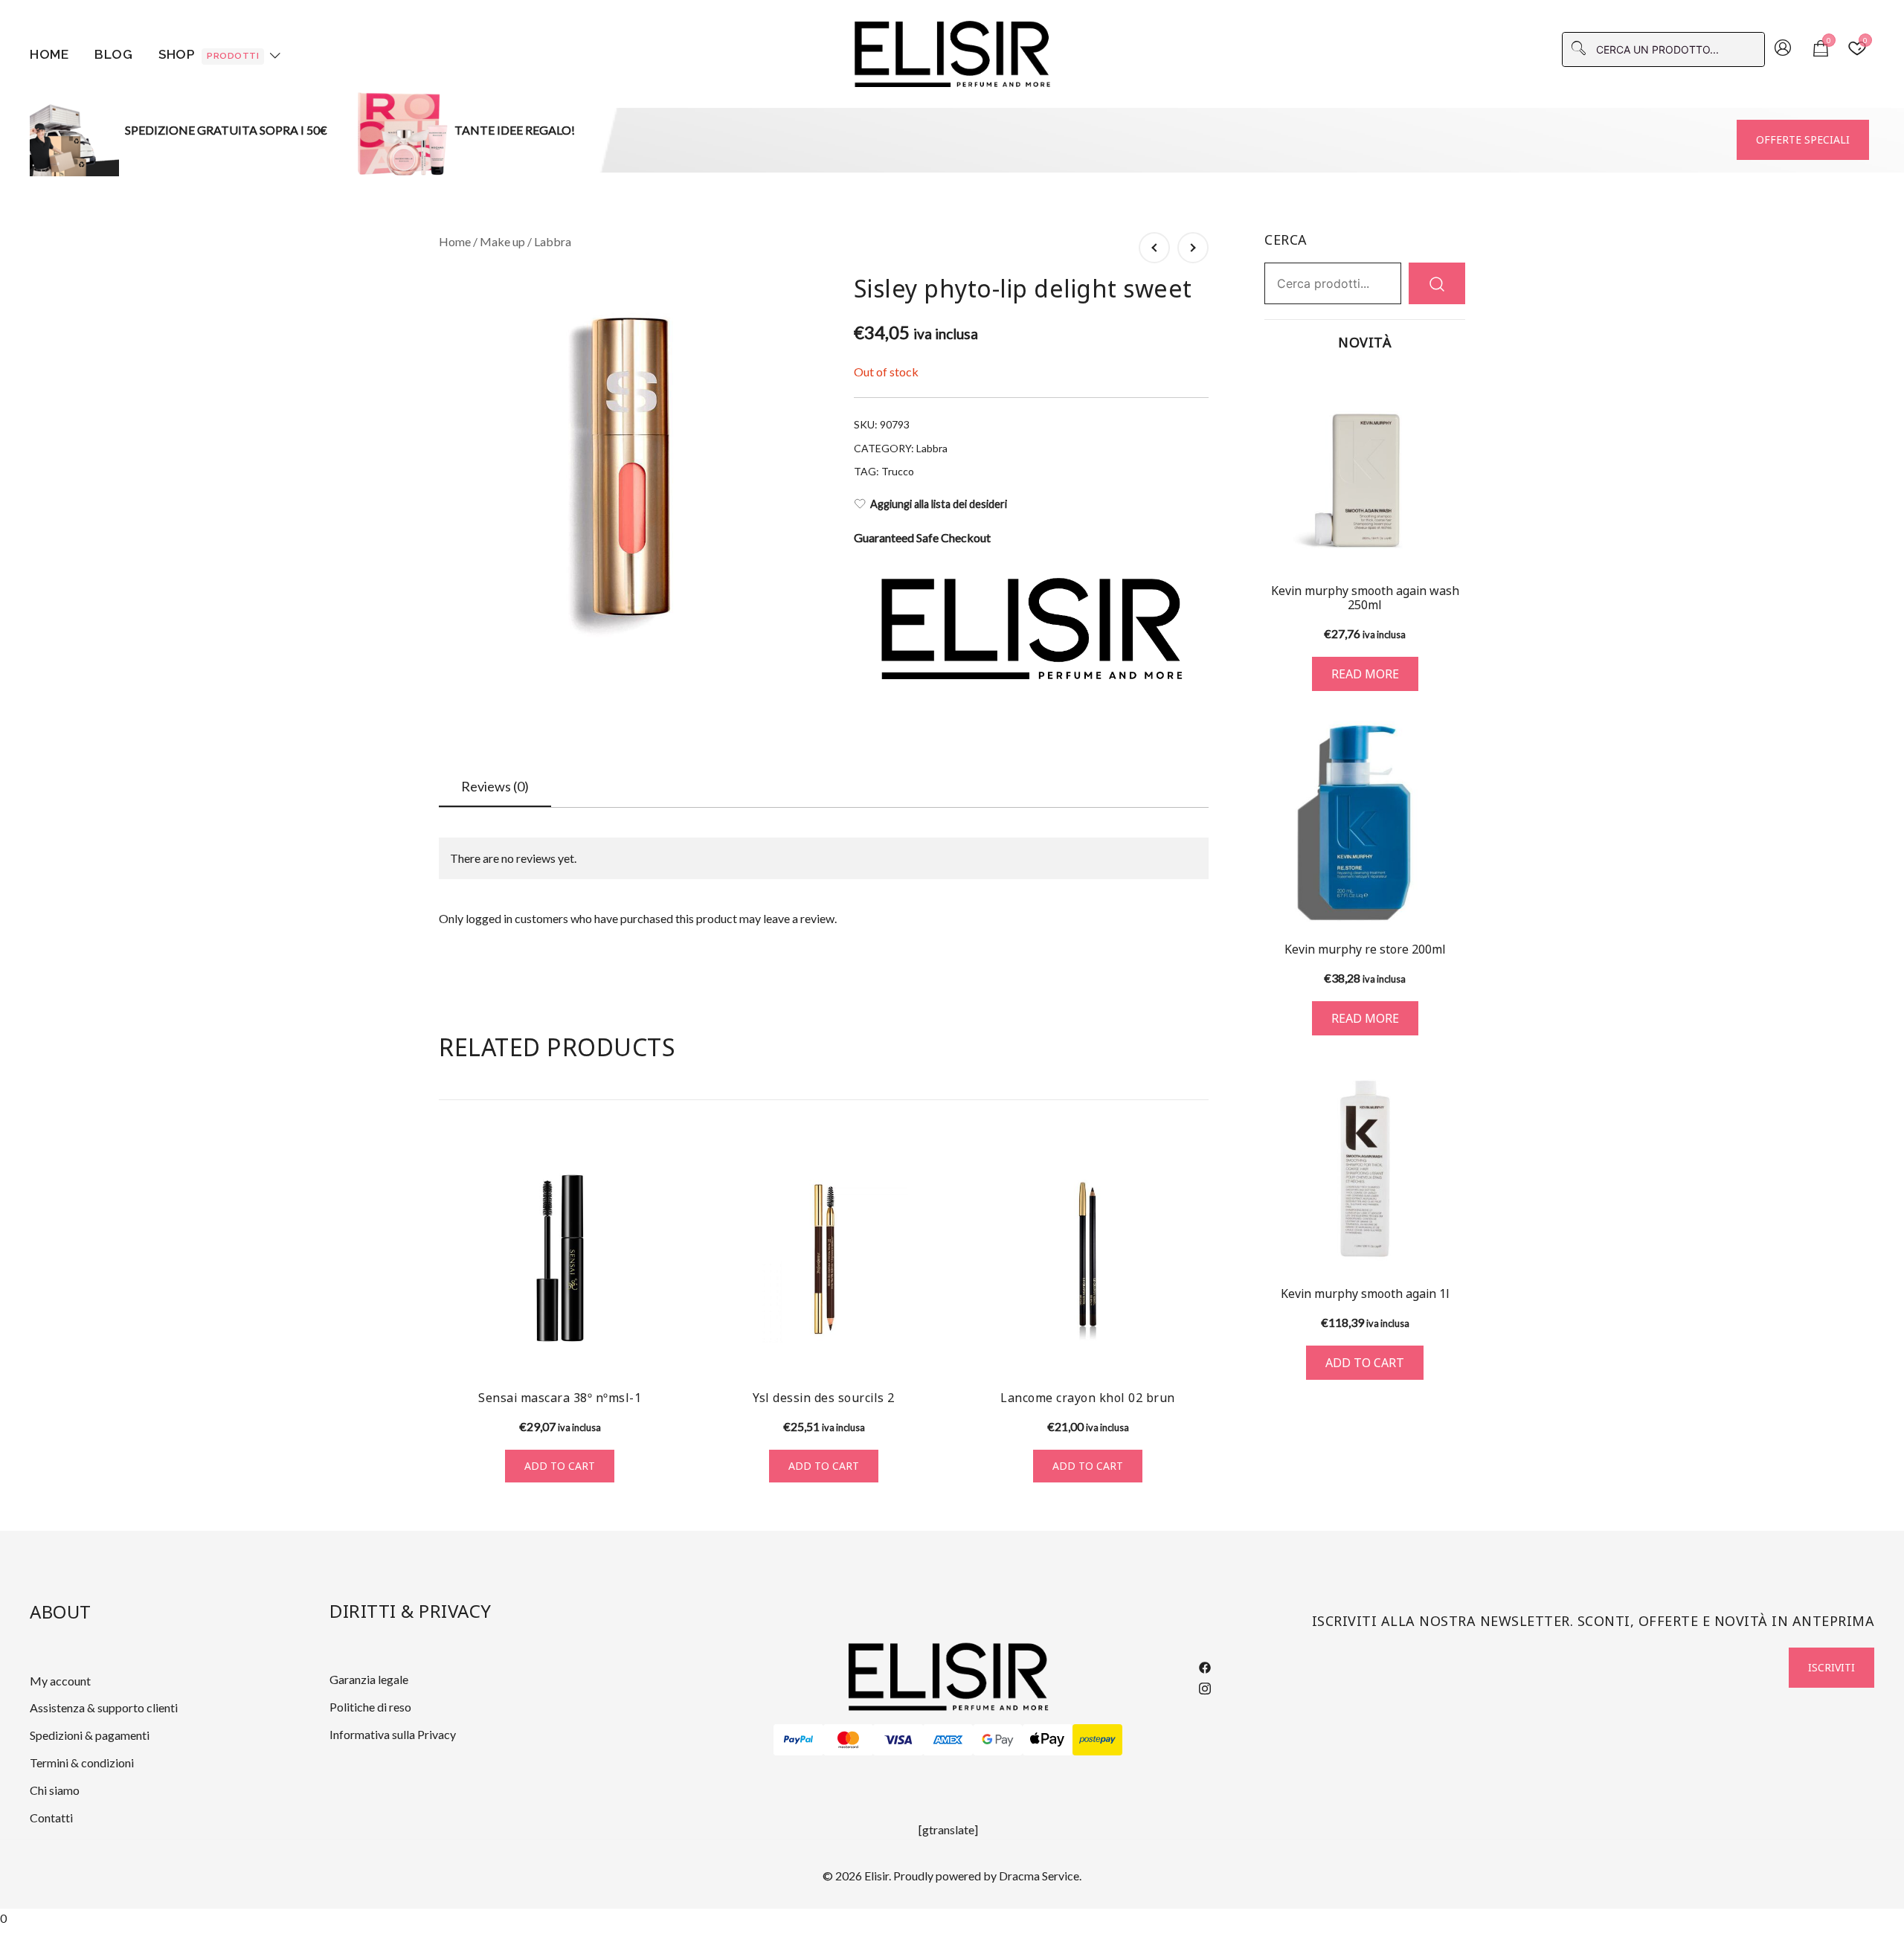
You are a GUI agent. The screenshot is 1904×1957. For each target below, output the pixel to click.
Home (49, 54)
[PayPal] (798, 1740)
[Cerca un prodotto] (1437, 283)
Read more (1365, 674)
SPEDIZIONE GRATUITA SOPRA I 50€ (226, 130)
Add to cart (560, 1466)
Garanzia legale (369, 1679)
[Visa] (898, 1740)
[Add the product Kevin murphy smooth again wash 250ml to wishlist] (1452, 544)
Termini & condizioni (82, 1762)
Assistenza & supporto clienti (104, 1707)
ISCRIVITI (1831, 1667)
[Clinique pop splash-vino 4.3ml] (1154, 248)
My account (60, 1681)
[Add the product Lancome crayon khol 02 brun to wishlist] (1196, 1351)
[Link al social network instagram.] (1205, 1686)
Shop (209, 54)
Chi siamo (55, 1790)
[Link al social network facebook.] (1205, 1666)
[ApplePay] (1048, 1740)
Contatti (51, 1818)
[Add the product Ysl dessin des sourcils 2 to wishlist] (932, 1351)
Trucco (898, 471)
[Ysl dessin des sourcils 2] (824, 1258)
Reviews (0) (495, 786)
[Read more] (1365, 469)
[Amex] (948, 1740)
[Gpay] (998, 1740)
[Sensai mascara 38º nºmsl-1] (560, 1258)
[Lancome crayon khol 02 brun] (1088, 1258)
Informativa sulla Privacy (393, 1734)
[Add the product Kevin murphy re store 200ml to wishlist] (1452, 900)
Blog (113, 54)
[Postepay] (1097, 1740)
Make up (502, 241)
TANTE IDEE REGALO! (515, 130)
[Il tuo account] (1783, 49)
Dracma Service (1039, 1876)
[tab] (495, 787)
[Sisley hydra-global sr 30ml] (1193, 248)
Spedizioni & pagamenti (90, 1735)
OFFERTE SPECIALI (1803, 139)
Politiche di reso (370, 1707)
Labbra (553, 241)
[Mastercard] (848, 1740)
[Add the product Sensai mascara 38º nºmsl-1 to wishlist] (668, 1351)
